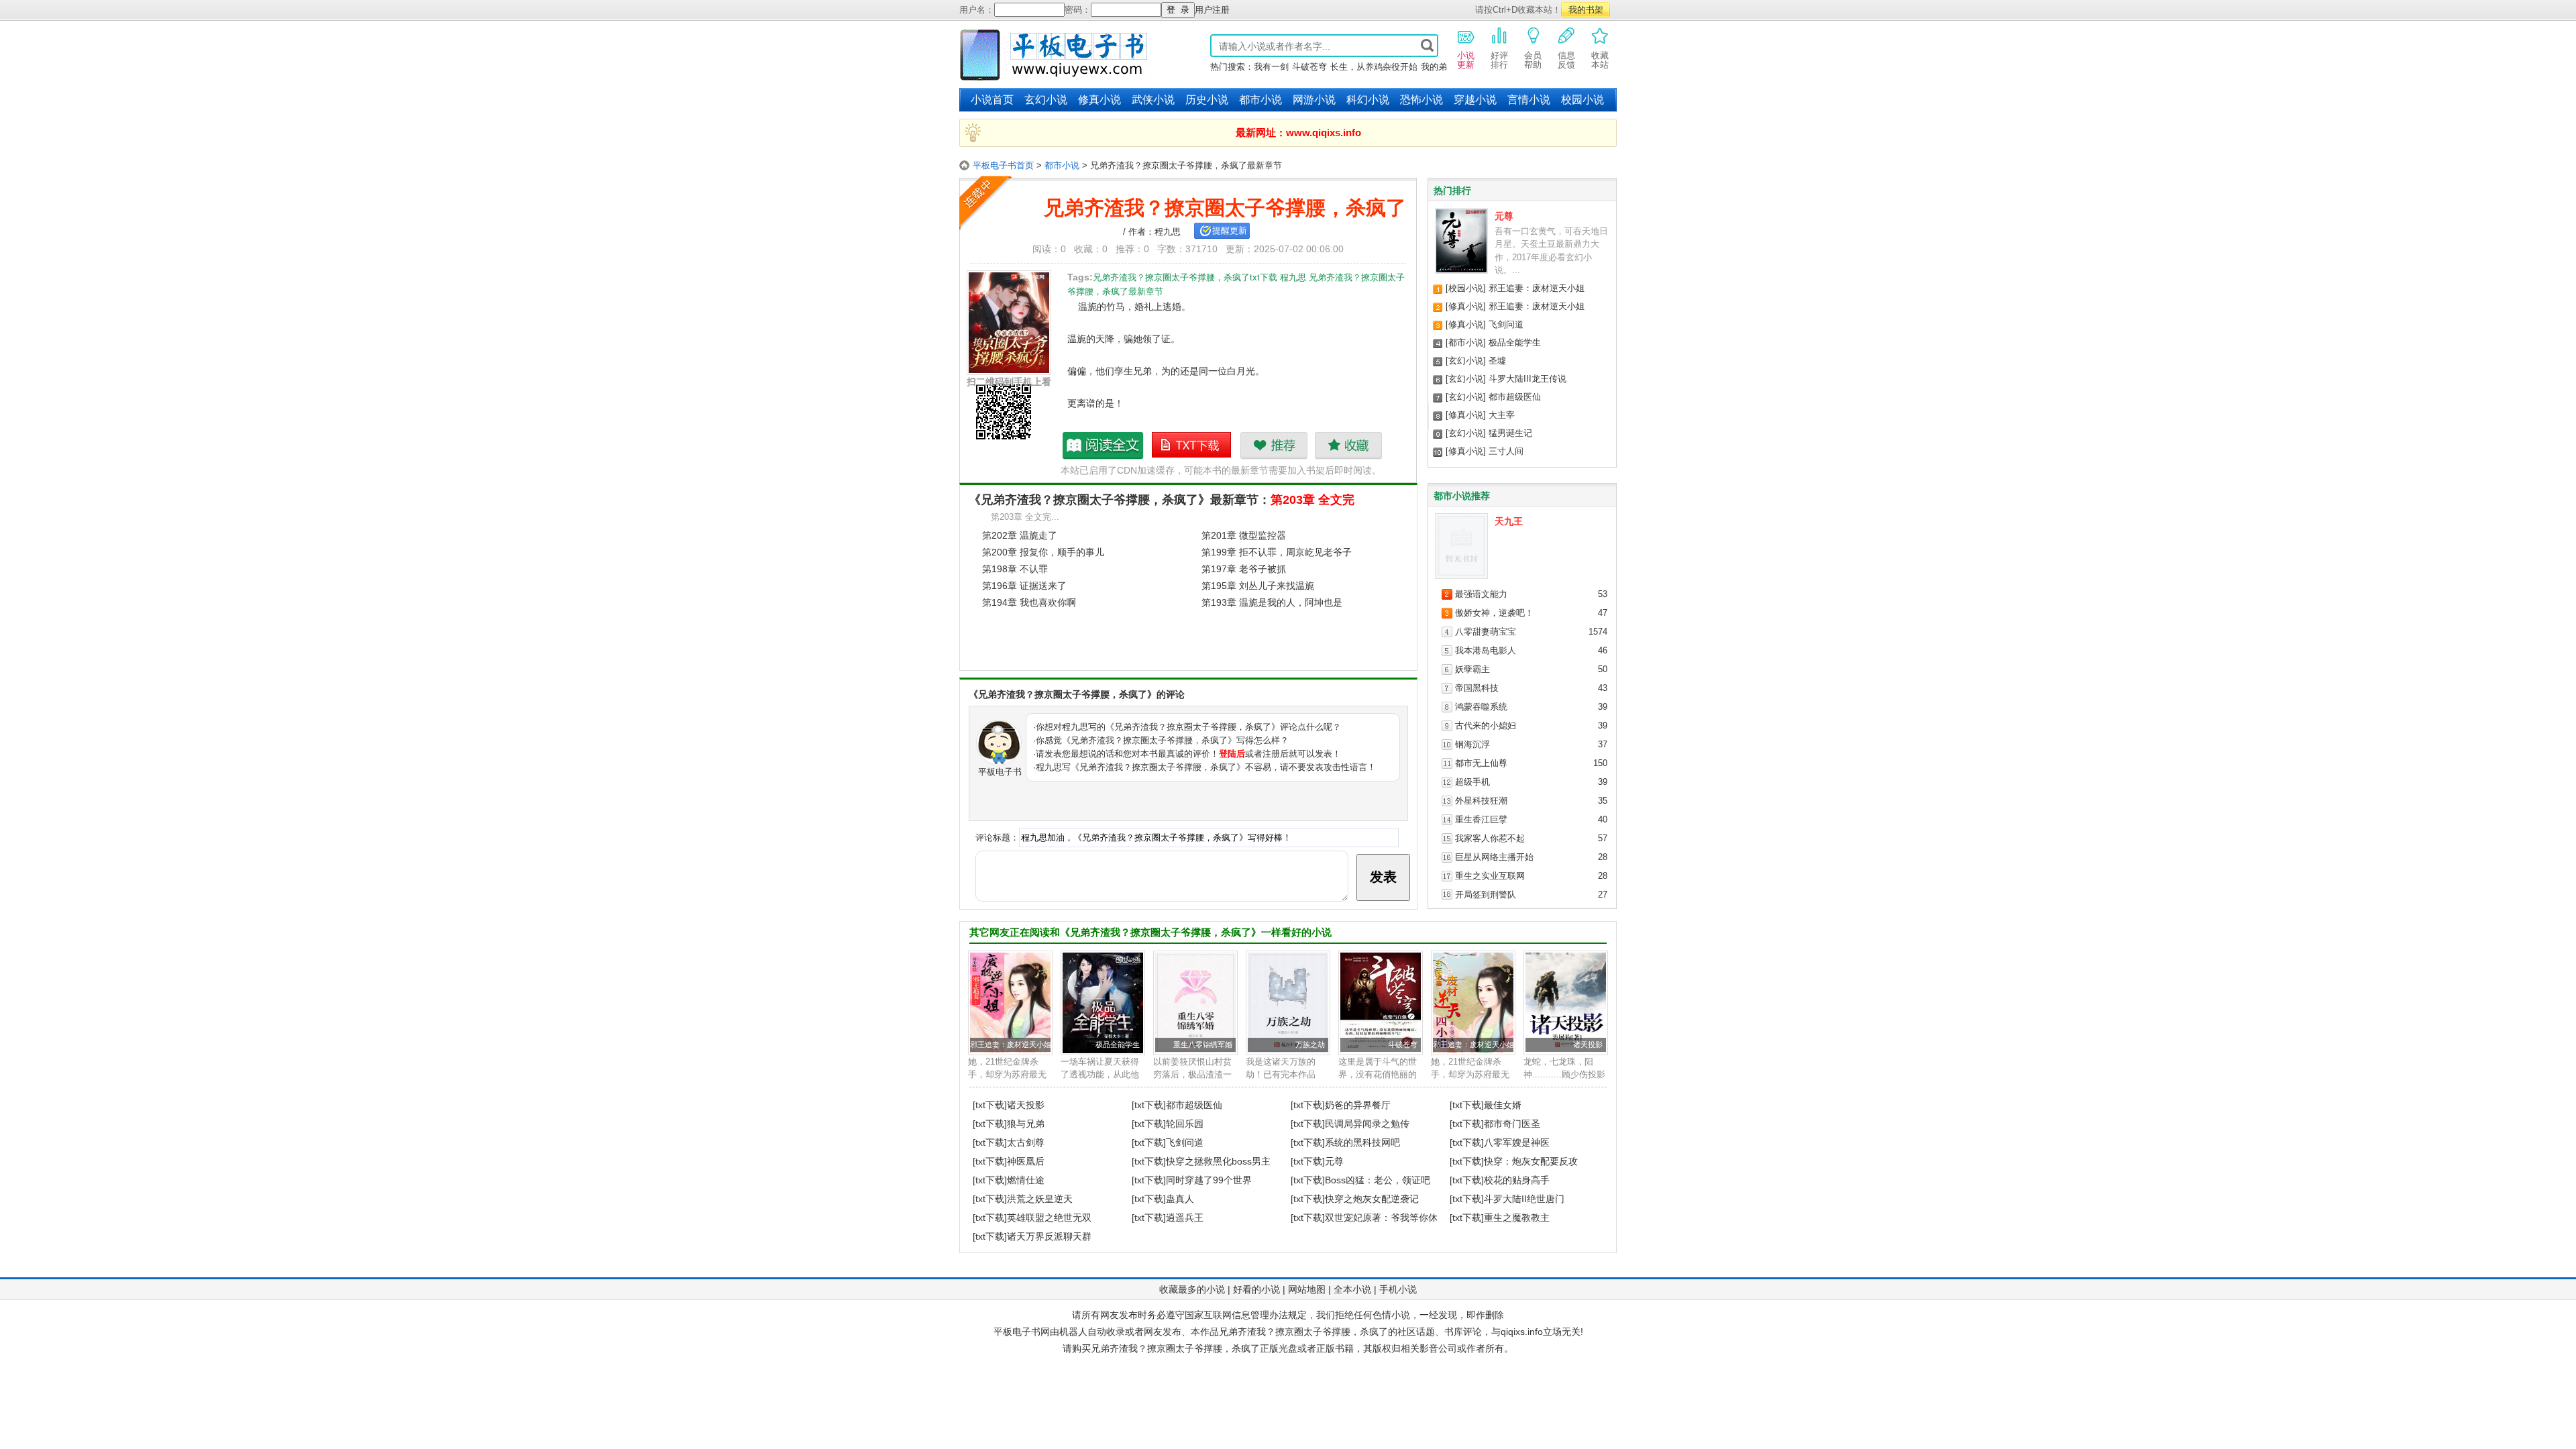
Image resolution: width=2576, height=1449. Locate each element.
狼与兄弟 (1026, 1124)
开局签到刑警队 (1486, 895)
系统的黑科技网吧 (1362, 1142)
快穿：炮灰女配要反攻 (1531, 1161)
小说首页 (992, 100)
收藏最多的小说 (1192, 1289)
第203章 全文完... (1025, 517)
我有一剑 (1271, 67)
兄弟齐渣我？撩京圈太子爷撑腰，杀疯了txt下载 (1192, 445)
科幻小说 (1368, 100)
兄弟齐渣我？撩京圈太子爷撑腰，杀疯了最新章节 (1104, 445)
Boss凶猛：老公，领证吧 (1378, 1180)
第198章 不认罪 (1015, 569)
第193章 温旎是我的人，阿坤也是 (1272, 602)
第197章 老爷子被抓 (1244, 569)
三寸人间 (1506, 451)
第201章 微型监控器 (1244, 535)
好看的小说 (1256, 1289)
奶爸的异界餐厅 (1358, 1105)
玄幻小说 (1046, 100)
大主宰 (1502, 415)
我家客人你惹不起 (1490, 838)
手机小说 (1398, 1289)
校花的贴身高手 (1517, 1180)
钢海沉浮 (1472, 744)
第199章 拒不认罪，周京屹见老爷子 (1277, 552)
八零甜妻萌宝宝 (1486, 632)
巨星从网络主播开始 (1494, 857)
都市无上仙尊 (1481, 763)
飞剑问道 (1506, 324)
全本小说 (1352, 1289)
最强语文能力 (1481, 594)
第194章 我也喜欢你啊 (1029, 602)
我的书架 (1586, 10)
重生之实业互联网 (1490, 876)
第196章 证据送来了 (1024, 586)
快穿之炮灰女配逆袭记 (1372, 1199)
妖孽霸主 (1472, 669)
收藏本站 (1600, 60)
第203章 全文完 (1312, 500)
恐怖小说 (1421, 100)
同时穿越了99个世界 (1209, 1180)
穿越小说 (1475, 100)
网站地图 (1307, 1289)
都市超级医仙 (1515, 397)
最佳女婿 (1503, 1105)
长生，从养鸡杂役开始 (1374, 67)
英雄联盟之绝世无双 (1049, 1218)
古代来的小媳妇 (1486, 726)
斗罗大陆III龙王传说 (1527, 379)
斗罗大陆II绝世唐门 (1524, 1199)
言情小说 (1529, 100)
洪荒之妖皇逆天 (1040, 1199)
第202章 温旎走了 (1020, 535)
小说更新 (1466, 60)
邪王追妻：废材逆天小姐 (1537, 288)
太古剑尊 (1026, 1142)
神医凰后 (1026, 1161)
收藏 (1348, 445)
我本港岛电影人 (1486, 650)
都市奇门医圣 (1512, 1124)
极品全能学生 (1515, 342)
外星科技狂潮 (1481, 801)
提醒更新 (1230, 230)
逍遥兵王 (1185, 1218)
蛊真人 (1180, 1199)
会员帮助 (1533, 60)
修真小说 (1099, 100)
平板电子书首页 (1003, 165)
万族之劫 (1310, 1044)
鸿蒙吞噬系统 (1481, 707)
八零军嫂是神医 (1517, 1142)
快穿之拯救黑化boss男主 (1218, 1161)
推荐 (1274, 445)
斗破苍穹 (1309, 67)
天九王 (1509, 521)
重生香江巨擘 (1481, 819)
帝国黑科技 (1477, 688)
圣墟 (1497, 361)
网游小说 (1314, 100)
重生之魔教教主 (1517, 1218)
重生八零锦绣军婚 (1203, 1044)
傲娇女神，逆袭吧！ (1494, 613)
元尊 (1504, 216)
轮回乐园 (1185, 1124)
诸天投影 (1588, 1044)
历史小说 (1207, 100)
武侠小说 (1153, 100)
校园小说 (1582, 100)
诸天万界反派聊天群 (1049, 1236)
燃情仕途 (1026, 1180)
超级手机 (1472, 782)
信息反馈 (1566, 60)
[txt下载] (990, 1105)
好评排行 (1499, 60)
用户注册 (1212, 10)
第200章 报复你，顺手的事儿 (1043, 552)
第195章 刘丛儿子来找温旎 (1258, 586)
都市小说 (1260, 100)
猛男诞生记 (1510, 433)
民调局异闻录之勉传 (1367, 1124)
